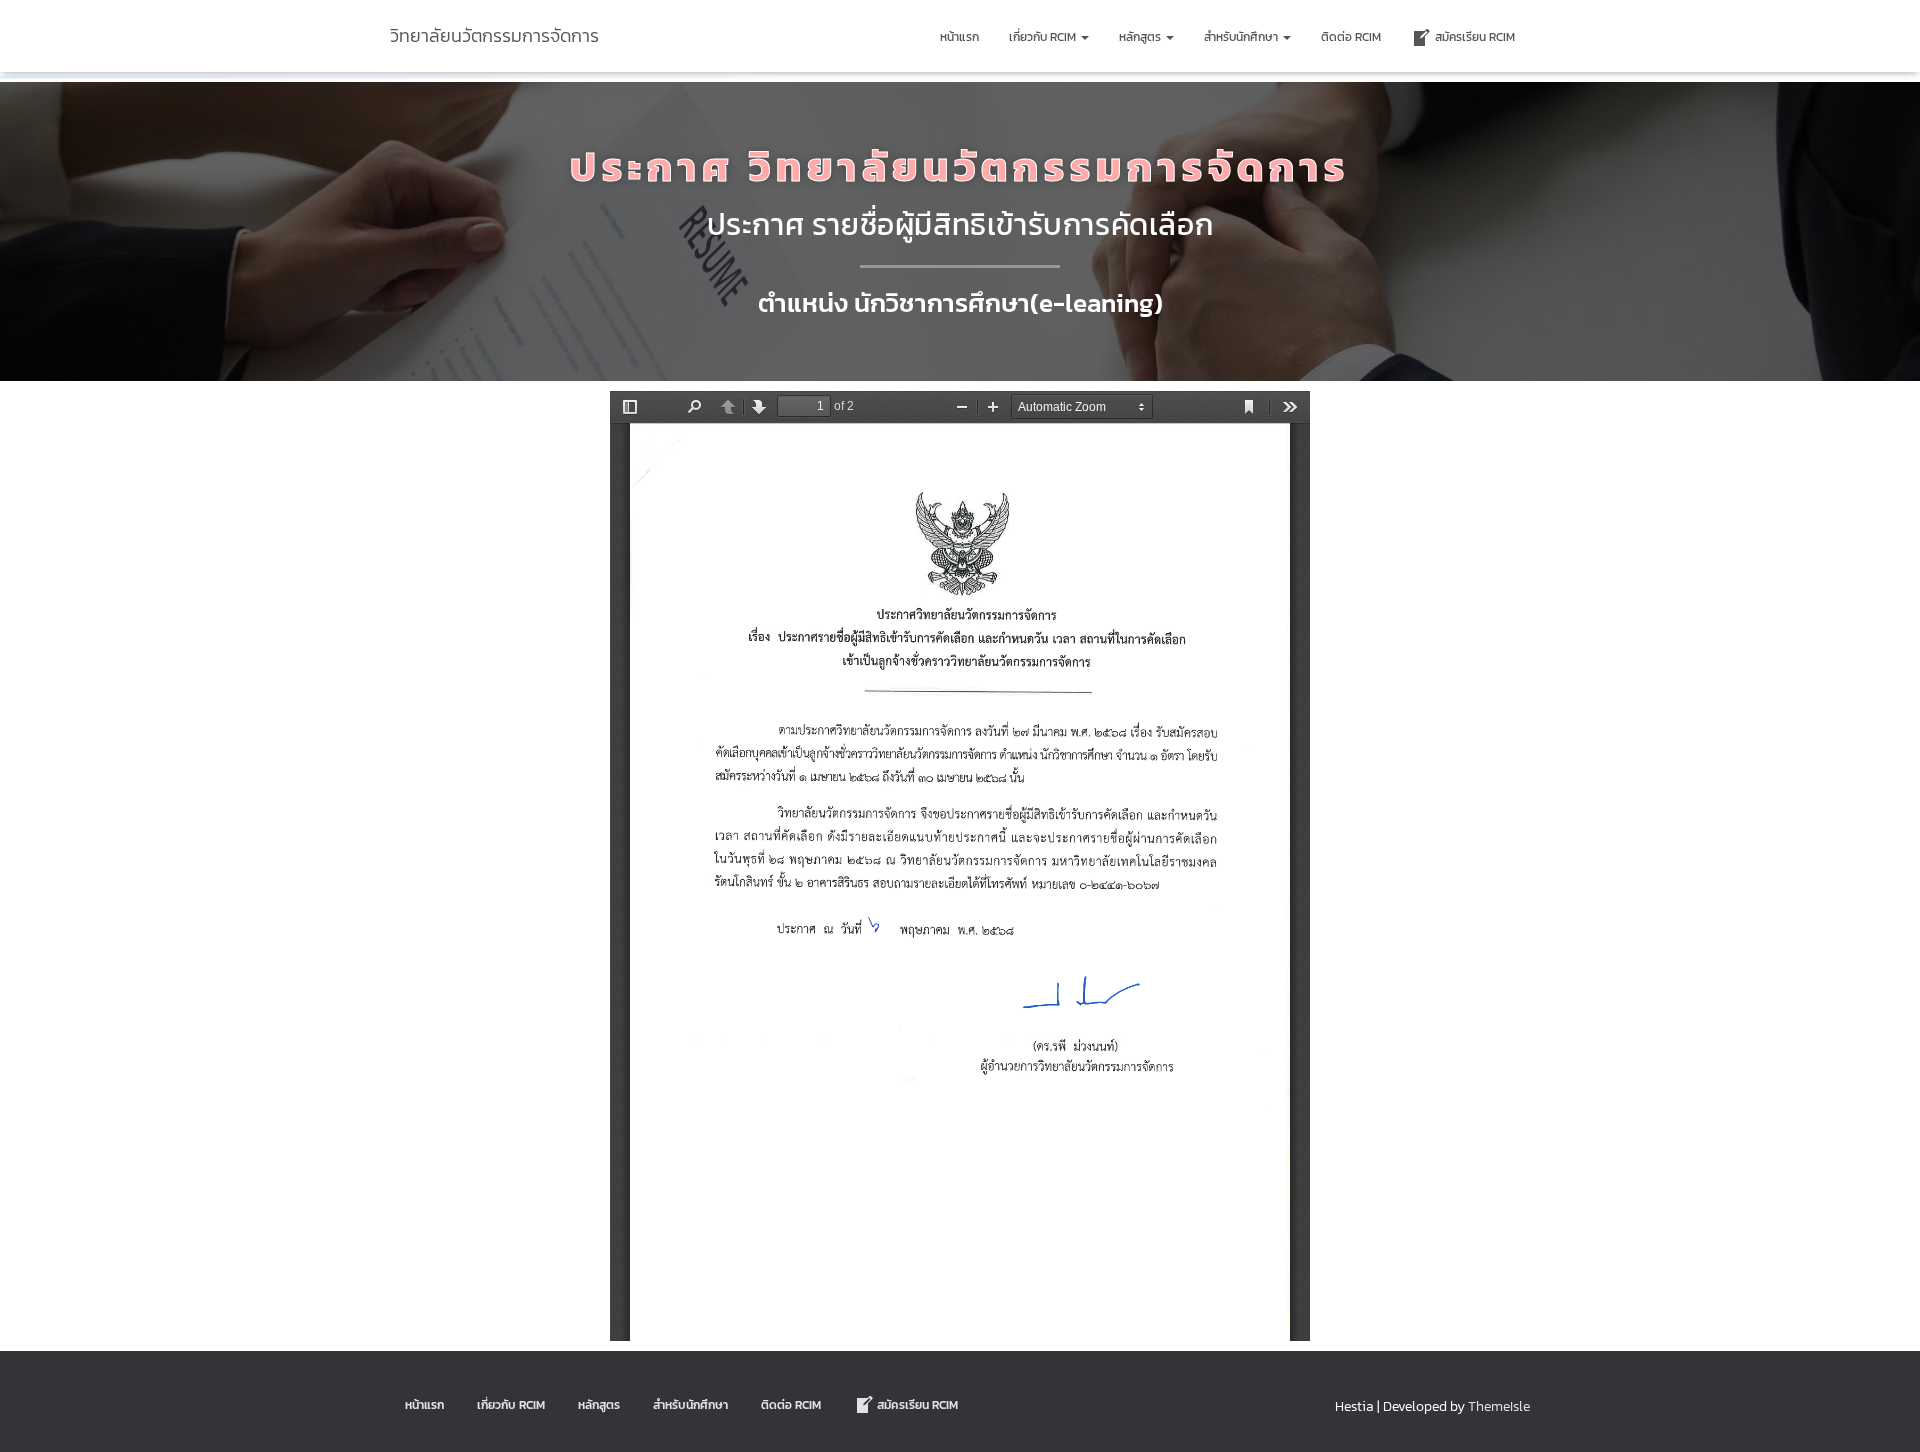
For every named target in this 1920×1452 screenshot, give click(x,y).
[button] (1084, 37)
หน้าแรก (959, 37)
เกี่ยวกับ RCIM (1044, 37)
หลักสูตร (1141, 37)
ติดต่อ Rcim (1351, 37)
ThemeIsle (1499, 1406)
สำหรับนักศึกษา (1242, 37)
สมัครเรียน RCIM (1475, 37)
